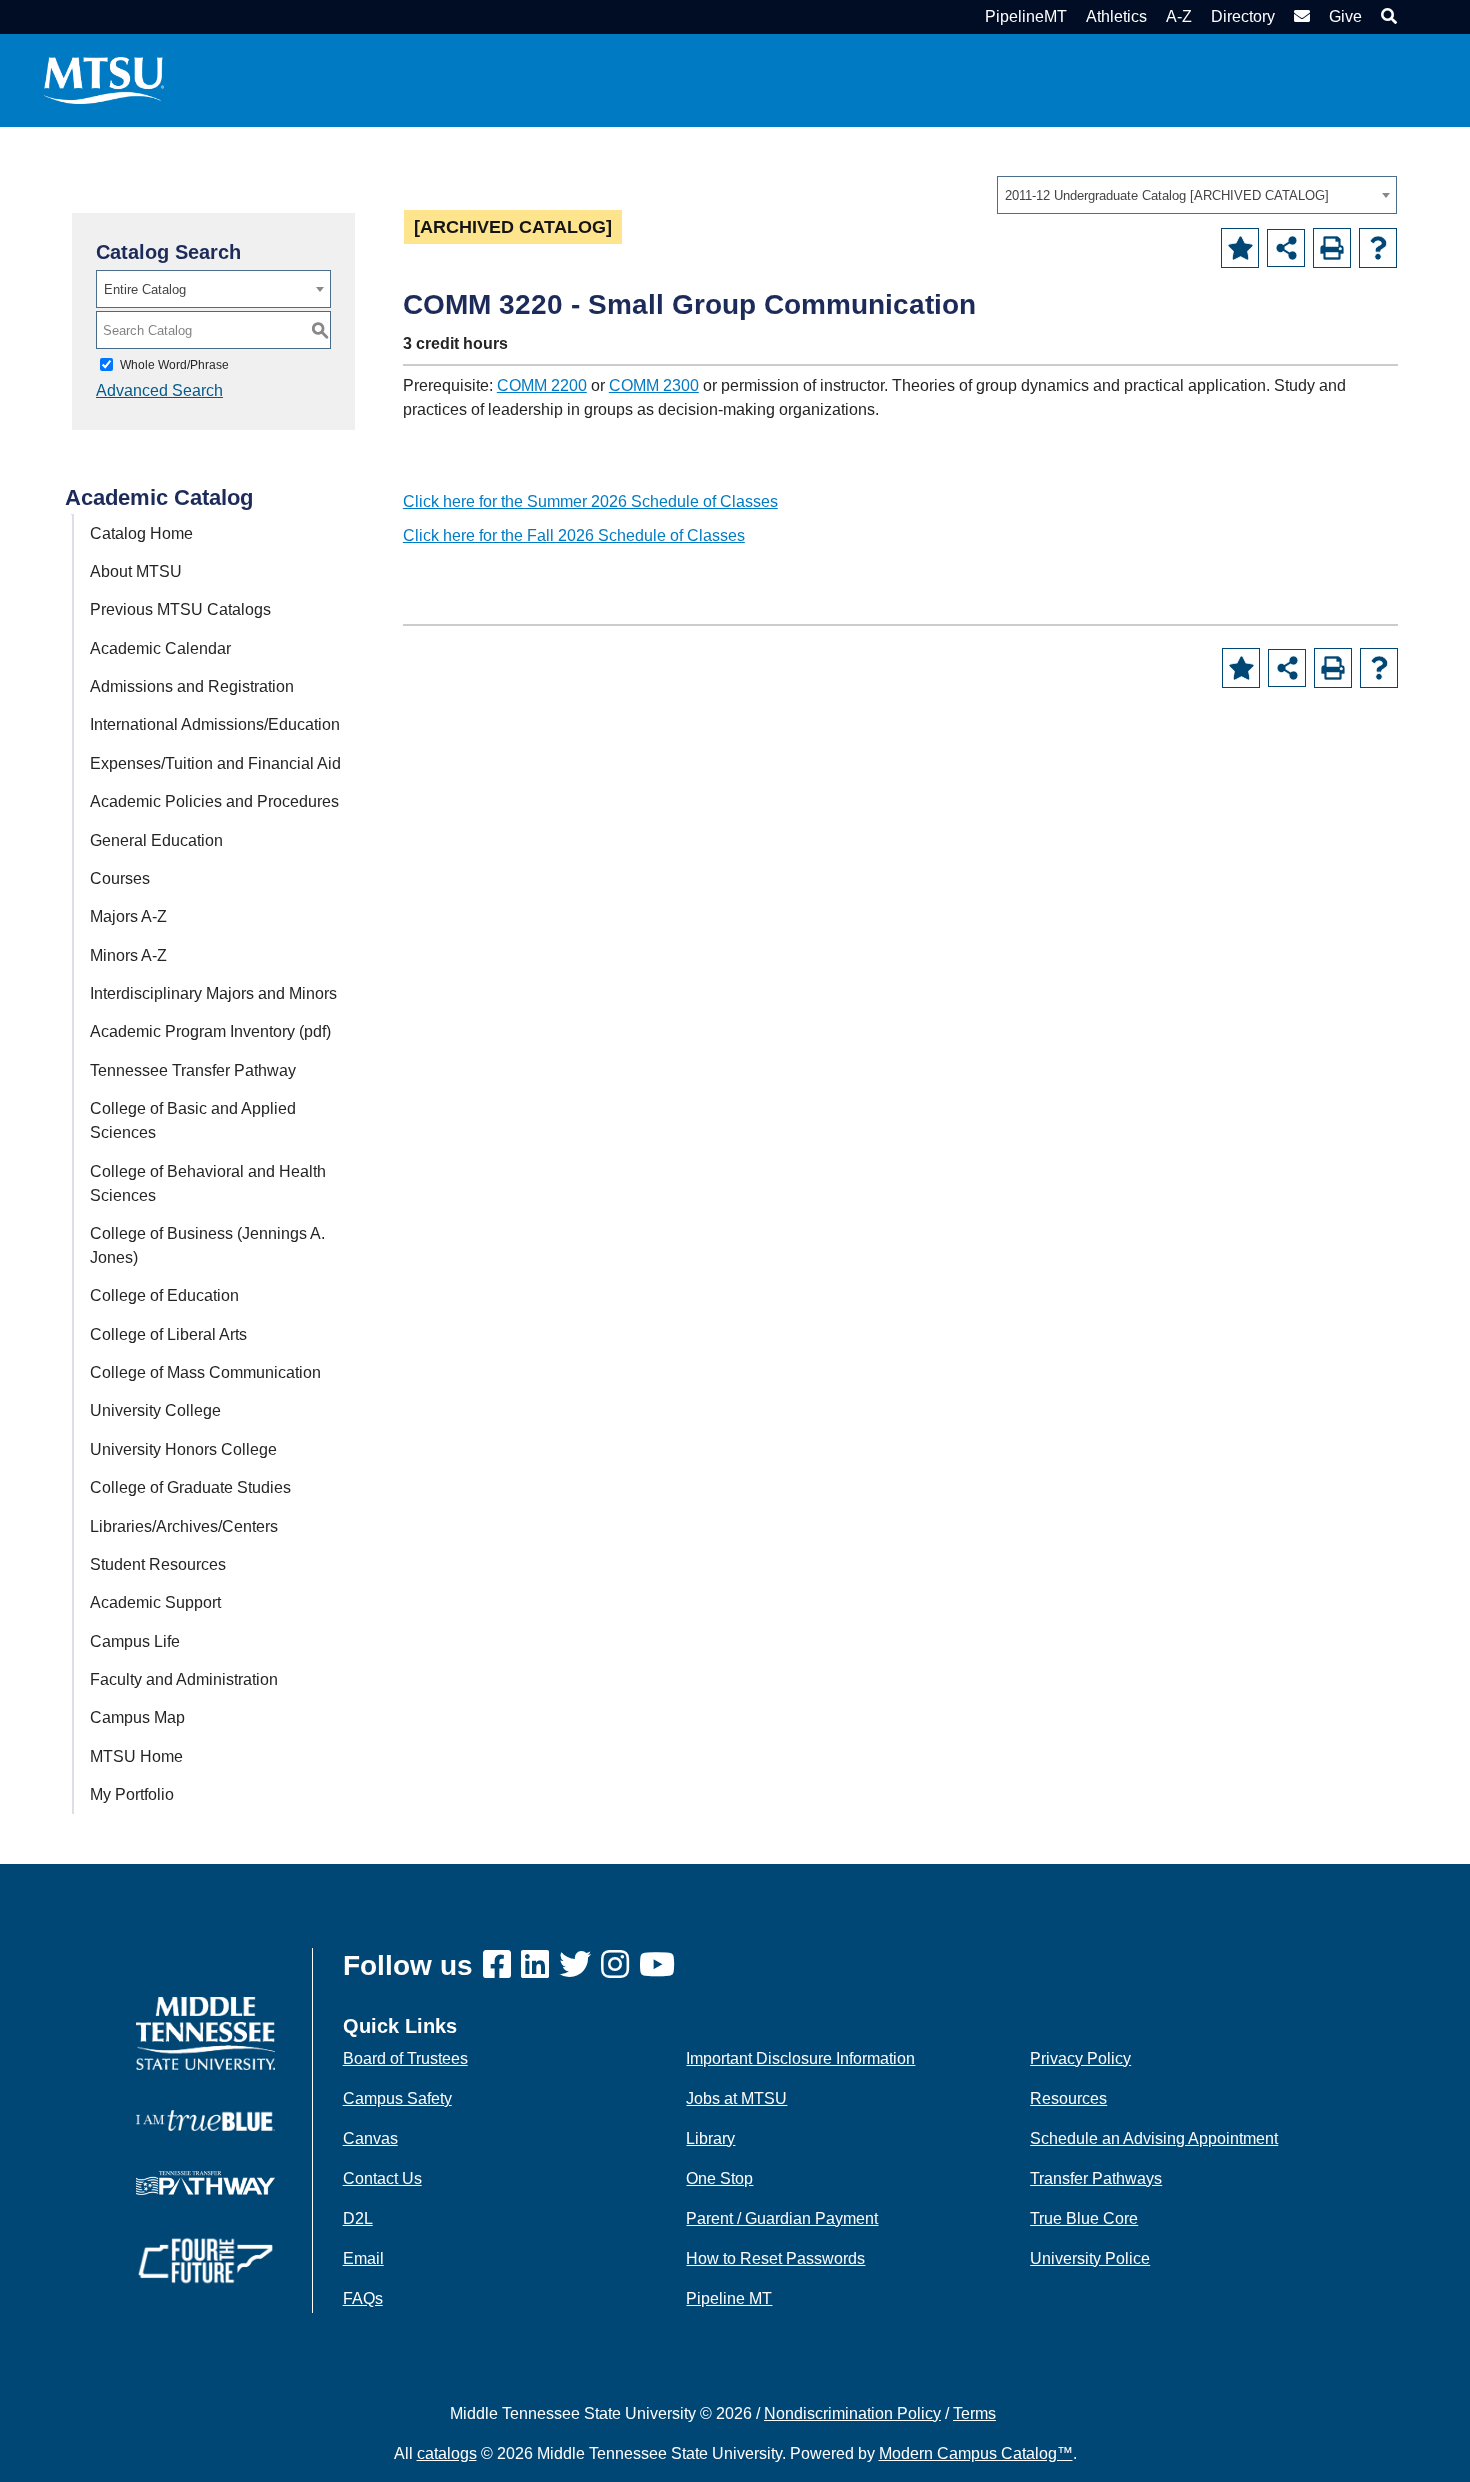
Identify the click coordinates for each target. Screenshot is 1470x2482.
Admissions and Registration (192, 686)
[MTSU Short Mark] (104, 79)
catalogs (447, 2453)
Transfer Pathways (1096, 2178)
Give (1345, 16)
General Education (156, 840)
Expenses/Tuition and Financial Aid (215, 763)
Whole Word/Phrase (174, 365)
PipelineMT (1026, 16)
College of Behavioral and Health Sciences (208, 1183)
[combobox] (1197, 195)
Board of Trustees (405, 2058)
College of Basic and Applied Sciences (193, 1120)
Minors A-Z (128, 955)
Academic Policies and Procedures (214, 801)
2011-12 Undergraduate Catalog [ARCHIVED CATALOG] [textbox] (1167, 195)
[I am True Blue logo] (205, 2119)
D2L (358, 2218)
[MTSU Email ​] (1299, 16)
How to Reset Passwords (775, 2258)
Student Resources (158, 1564)
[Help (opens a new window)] (1378, 248)
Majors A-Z (128, 916)
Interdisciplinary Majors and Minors (213, 993)
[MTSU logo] (205, 2032)
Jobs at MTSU (736, 2098)
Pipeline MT (729, 2298)
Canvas (370, 2138)
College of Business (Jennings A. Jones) (207, 1245)
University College (155, 1410)
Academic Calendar (160, 648)
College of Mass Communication (205, 1372)
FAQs (363, 2298)
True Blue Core (1084, 2218)
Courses (120, 878)
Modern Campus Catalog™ (976, 2453)
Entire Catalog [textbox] (145, 289)
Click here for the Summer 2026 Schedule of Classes (590, 501)
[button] (1386, 16)
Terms (974, 2413)
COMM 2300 (654, 385)
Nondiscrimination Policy (852, 2413)
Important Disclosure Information (800, 2058)
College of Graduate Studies (190, 1487)
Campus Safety (397, 2098)
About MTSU (136, 571)
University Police (1090, 2258)
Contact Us (382, 2178)
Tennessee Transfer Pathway (193, 1070)
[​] (502, 1965)
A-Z (1179, 16)
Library (710, 2138)
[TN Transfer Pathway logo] (205, 2181)
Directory (1243, 16)
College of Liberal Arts (168, 1334)
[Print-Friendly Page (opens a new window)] (1332, 248)
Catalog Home (141, 533)
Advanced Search (159, 390)
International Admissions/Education (215, 724)
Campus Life (135, 1641)
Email (363, 2258)
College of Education (164, 1295)
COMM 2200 (542, 385)
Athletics (1116, 16)
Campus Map (137, 1717)
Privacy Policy (1080, 2058)
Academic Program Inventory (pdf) (210, 1031)
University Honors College (183, 1449)
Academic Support (155, 1602)
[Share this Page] (1286, 248)
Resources (1068, 2098)
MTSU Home (136, 1756)
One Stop (719, 2178)
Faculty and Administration (184, 1679)
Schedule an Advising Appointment (1154, 2138)
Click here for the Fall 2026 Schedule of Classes (574, 535)
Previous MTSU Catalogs (180, 609)
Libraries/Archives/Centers (184, 1526)
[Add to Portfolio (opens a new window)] (1240, 248)
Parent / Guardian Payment (782, 2218)
